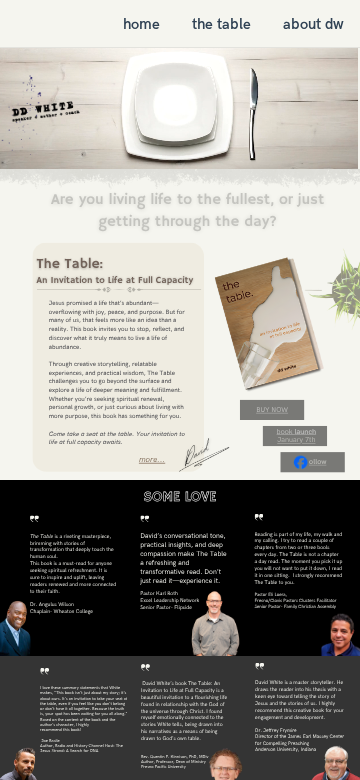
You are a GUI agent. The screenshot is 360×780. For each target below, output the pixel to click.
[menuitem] (141, 24)
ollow (317, 462)
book (286, 431)
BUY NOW (272, 410)
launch (305, 431)
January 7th (296, 440)
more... (152, 460)
